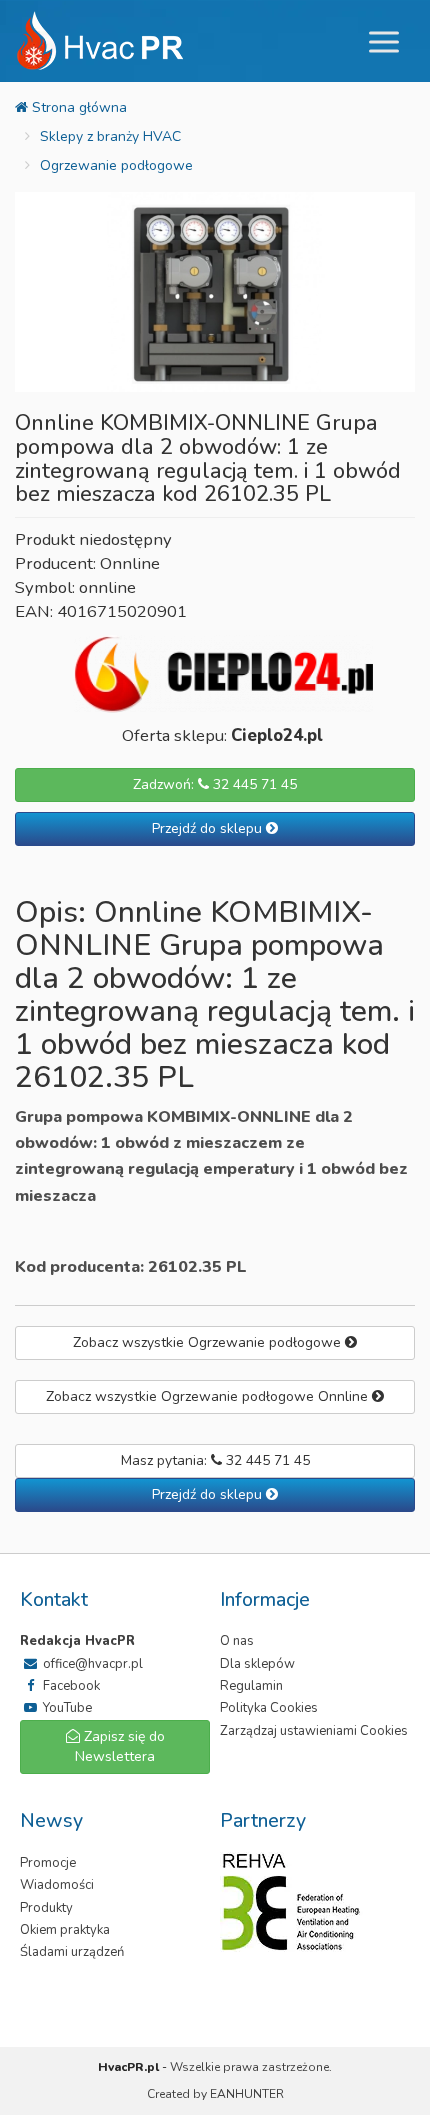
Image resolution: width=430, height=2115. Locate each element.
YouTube (66, 1708)
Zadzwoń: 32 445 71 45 (215, 784)
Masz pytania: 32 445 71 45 (215, 1460)
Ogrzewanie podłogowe (116, 165)
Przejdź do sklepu (209, 828)
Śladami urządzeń (72, 1952)
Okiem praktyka (65, 1930)
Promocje (48, 1863)
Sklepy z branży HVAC (110, 136)
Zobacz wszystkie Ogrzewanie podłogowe (209, 1342)
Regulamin (251, 1686)
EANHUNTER (247, 2094)
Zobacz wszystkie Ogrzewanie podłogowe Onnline (209, 1396)
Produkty (46, 1908)
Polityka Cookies (269, 1708)
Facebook (70, 1686)
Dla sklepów (257, 1664)
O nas (237, 1641)
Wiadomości (57, 1885)
